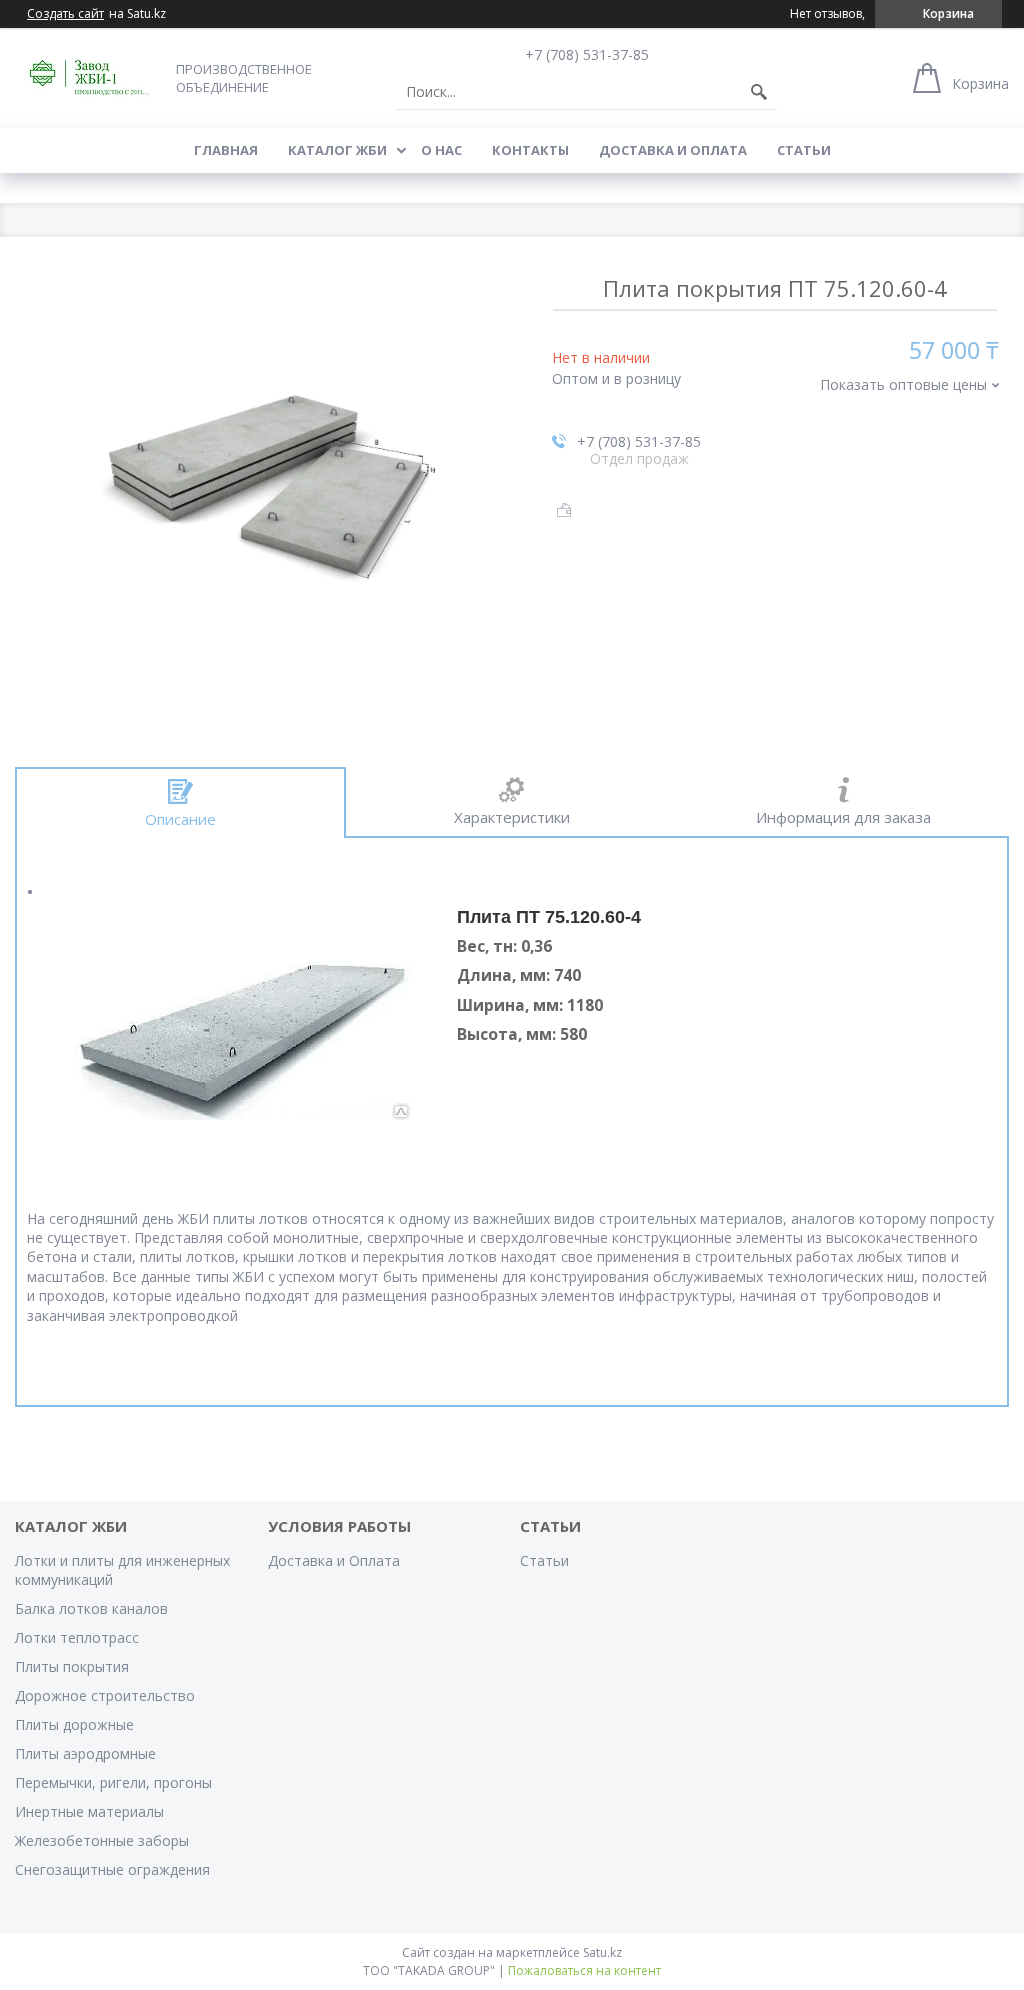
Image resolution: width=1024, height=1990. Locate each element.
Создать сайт (65, 14)
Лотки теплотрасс (77, 1637)
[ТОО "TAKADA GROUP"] (90, 77)
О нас (441, 150)
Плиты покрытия (72, 1666)
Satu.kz (602, 1952)
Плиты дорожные (74, 1724)
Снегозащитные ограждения (112, 1869)
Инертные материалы (89, 1811)
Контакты (530, 150)
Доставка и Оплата (673, 150)
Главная (226, 150)
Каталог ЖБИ (337, 150)
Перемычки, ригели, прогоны (113, 1782)
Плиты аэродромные (85, 1753)
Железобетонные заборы (102, 1840)
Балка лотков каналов (91, 1608)
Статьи (804, 150)
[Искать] (759, 92)
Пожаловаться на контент (584, 1970)
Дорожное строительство (105, 1695)
